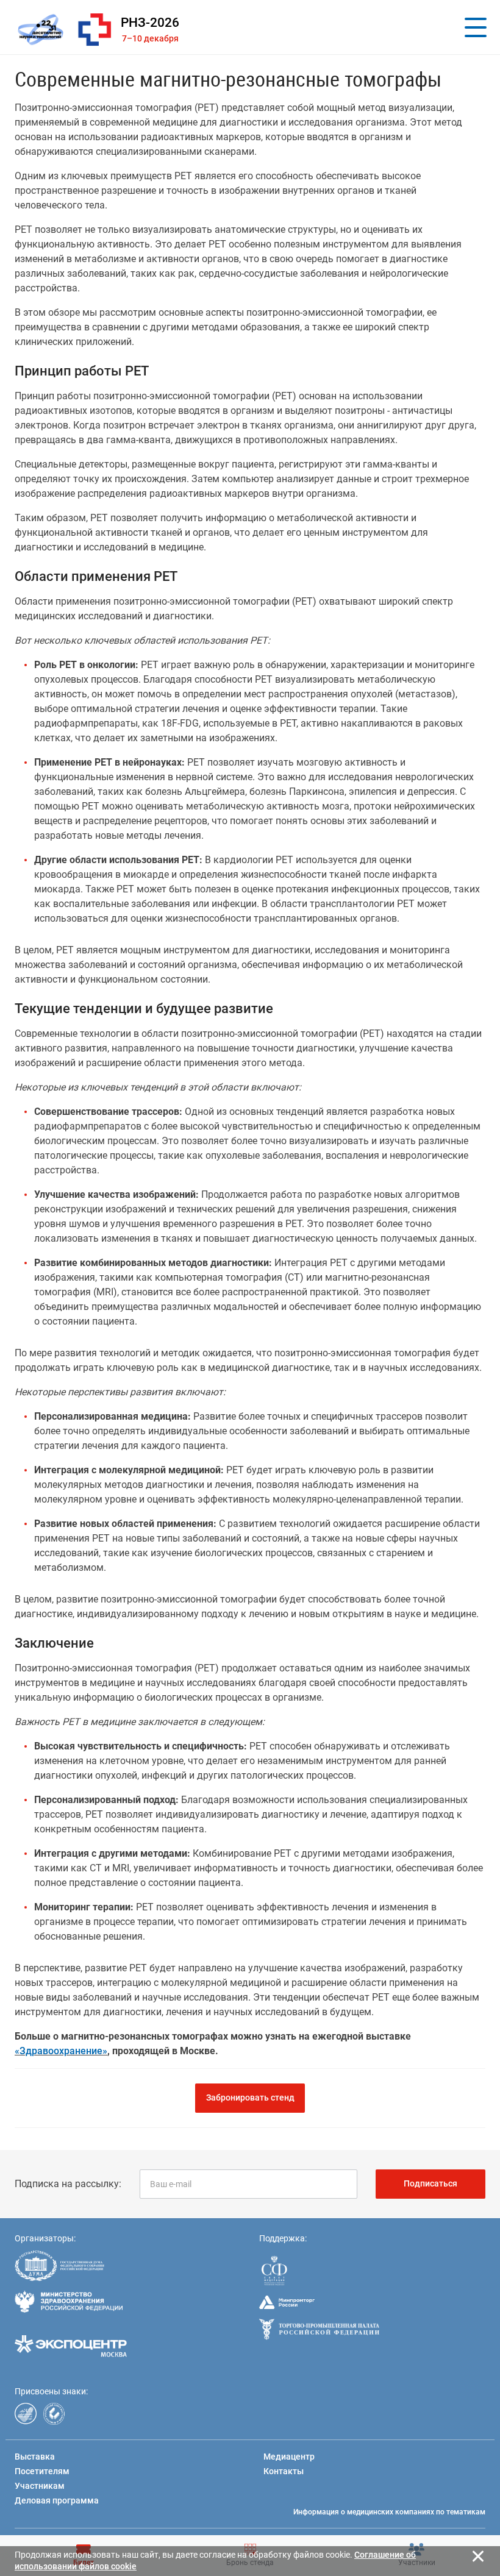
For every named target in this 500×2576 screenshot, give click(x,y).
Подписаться (430, 2183)
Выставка (35, 2457)
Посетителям (42, 2471)
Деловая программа (57, 2500)
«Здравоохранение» (61, 2051)
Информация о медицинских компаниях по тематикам (389, 2512)
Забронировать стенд (250, 2097)
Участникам (40, 2486)
